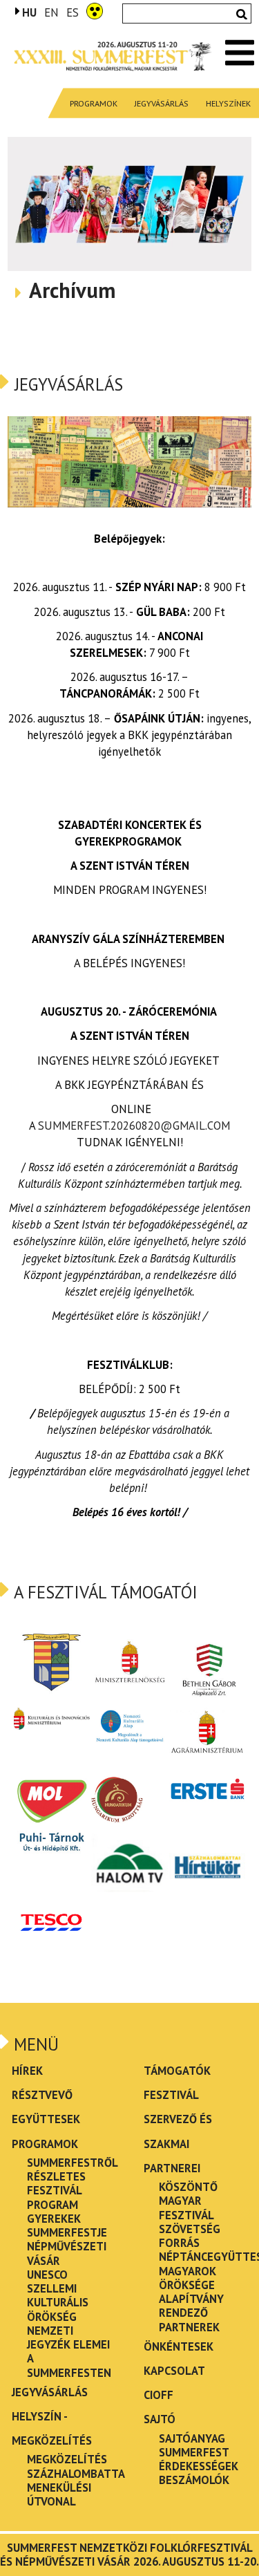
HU (29, 12)
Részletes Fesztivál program (56, 2191)
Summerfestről (73, 2163)
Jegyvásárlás (162, 103)
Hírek (27, 2071)
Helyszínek (228, 103)
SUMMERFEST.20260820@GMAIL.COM (134, 1126)
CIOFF (159, 2395)
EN (51, 13)
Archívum (72, 291)
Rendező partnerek (189, 2320)
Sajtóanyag (192, 2438)
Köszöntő (188, 2187)
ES (73, 13)
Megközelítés (67, 2459)
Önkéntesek (179, 2346)
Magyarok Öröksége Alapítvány (191, 2285)
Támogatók (177, 2071)
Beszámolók (194, 2480)
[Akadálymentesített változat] (95, 10)
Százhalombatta (76, 2474)
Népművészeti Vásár (67, 2253)
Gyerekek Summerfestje (67, 2225)
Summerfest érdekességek (199, 2459)
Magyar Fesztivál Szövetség (190, 2215)
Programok (94, 103)
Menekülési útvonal (59, 2494)
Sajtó (160, 2419)
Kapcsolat (174, 2371)
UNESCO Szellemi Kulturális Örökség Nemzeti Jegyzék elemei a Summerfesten (69, 2324)
